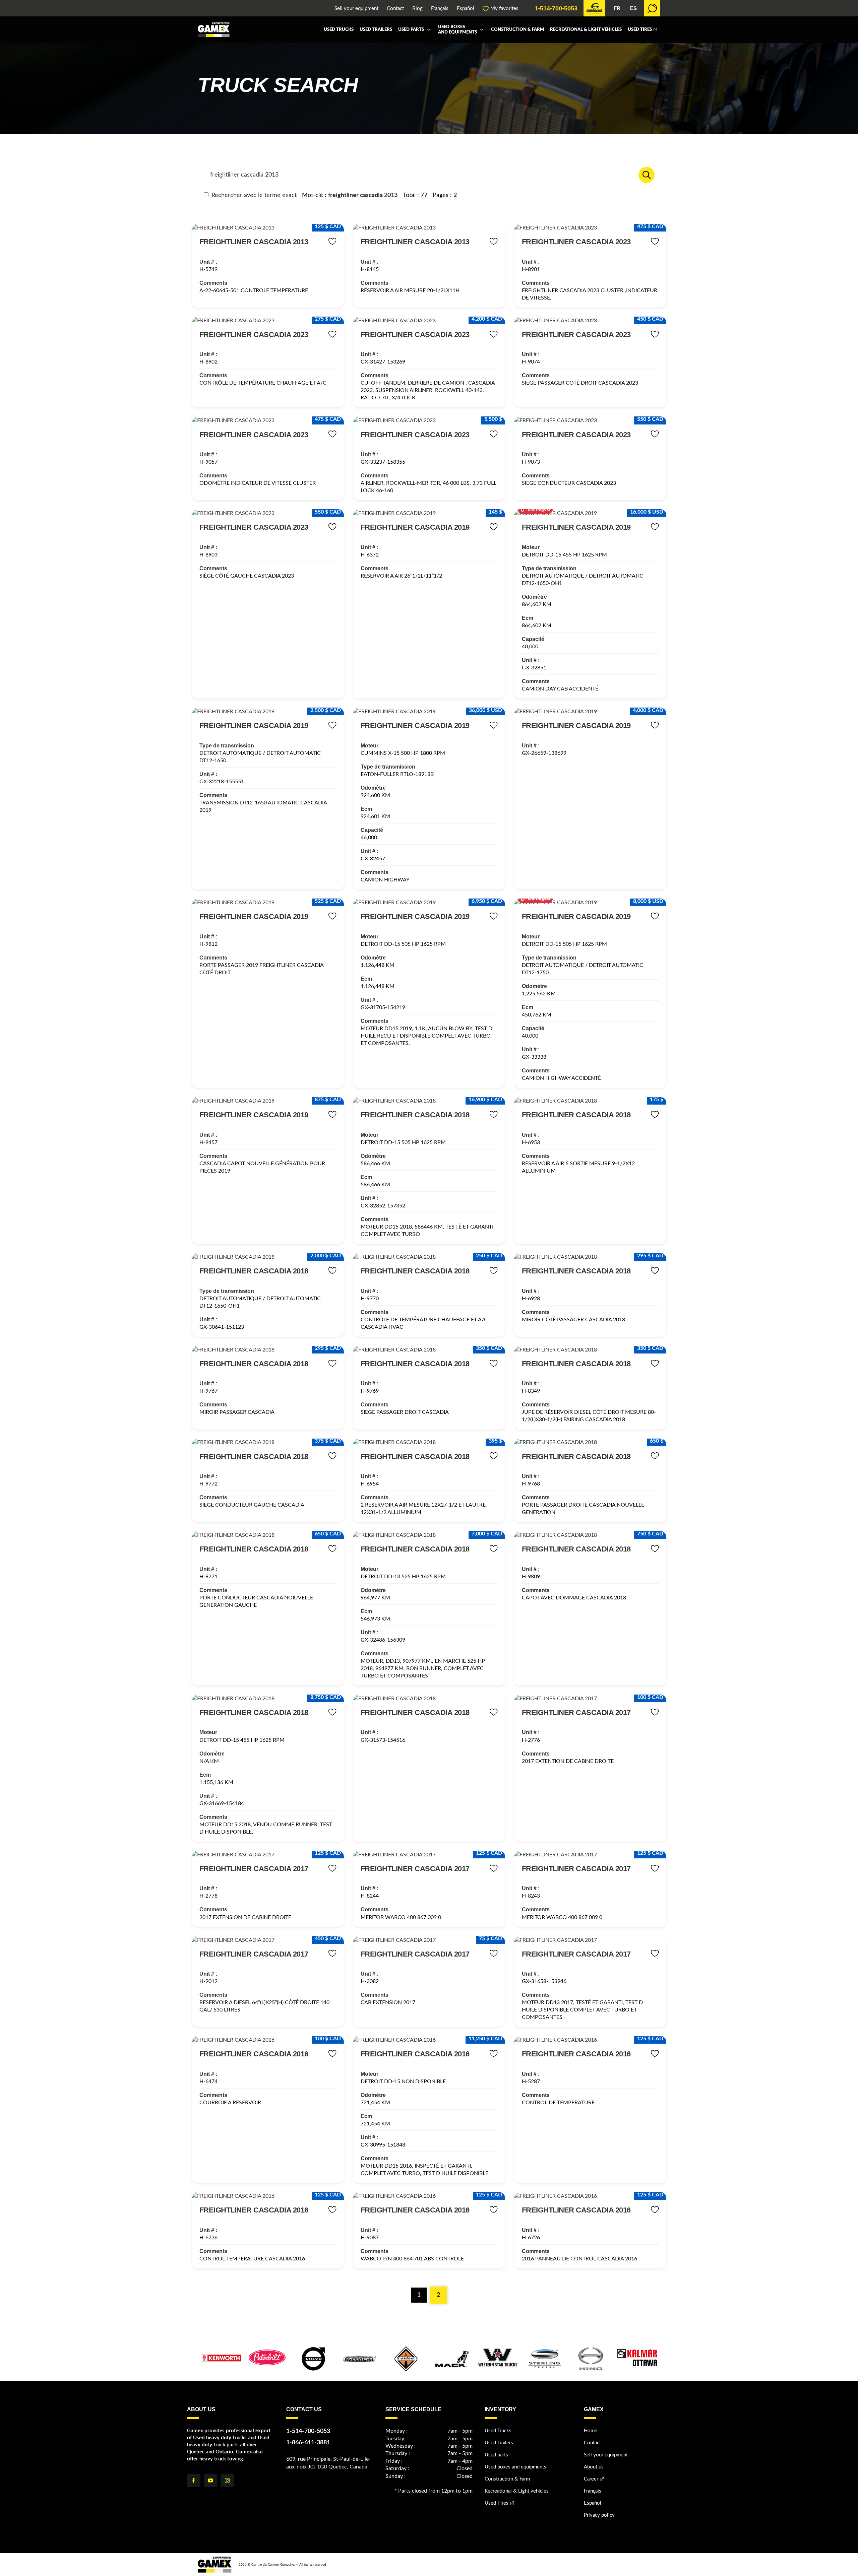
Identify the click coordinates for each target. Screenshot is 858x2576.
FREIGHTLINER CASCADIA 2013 (254, 242)
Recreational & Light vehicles (586, 30)
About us (594, 2467)
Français (440, 9)
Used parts (411, 30)
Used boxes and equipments (457, 30)
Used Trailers (376, 30)
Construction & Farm (517, 30)
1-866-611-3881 (308, 2443)
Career (591, 2479)
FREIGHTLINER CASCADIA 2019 (415, 527)
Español (466, 9)
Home (591, 2431)
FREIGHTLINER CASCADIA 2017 (576, 1712)
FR (617, 8)
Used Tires (640, 30)
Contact (395, 9)
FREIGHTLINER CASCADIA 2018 (415, 1115)
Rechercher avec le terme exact (253, 195)
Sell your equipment (356, 9)
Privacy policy (599, 2515)
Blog (417, 9)
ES (633, 8)
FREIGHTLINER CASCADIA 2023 (576, 242)
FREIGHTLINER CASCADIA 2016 (254, 2054)
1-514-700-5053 (556, 8)
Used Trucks (339, 30)
